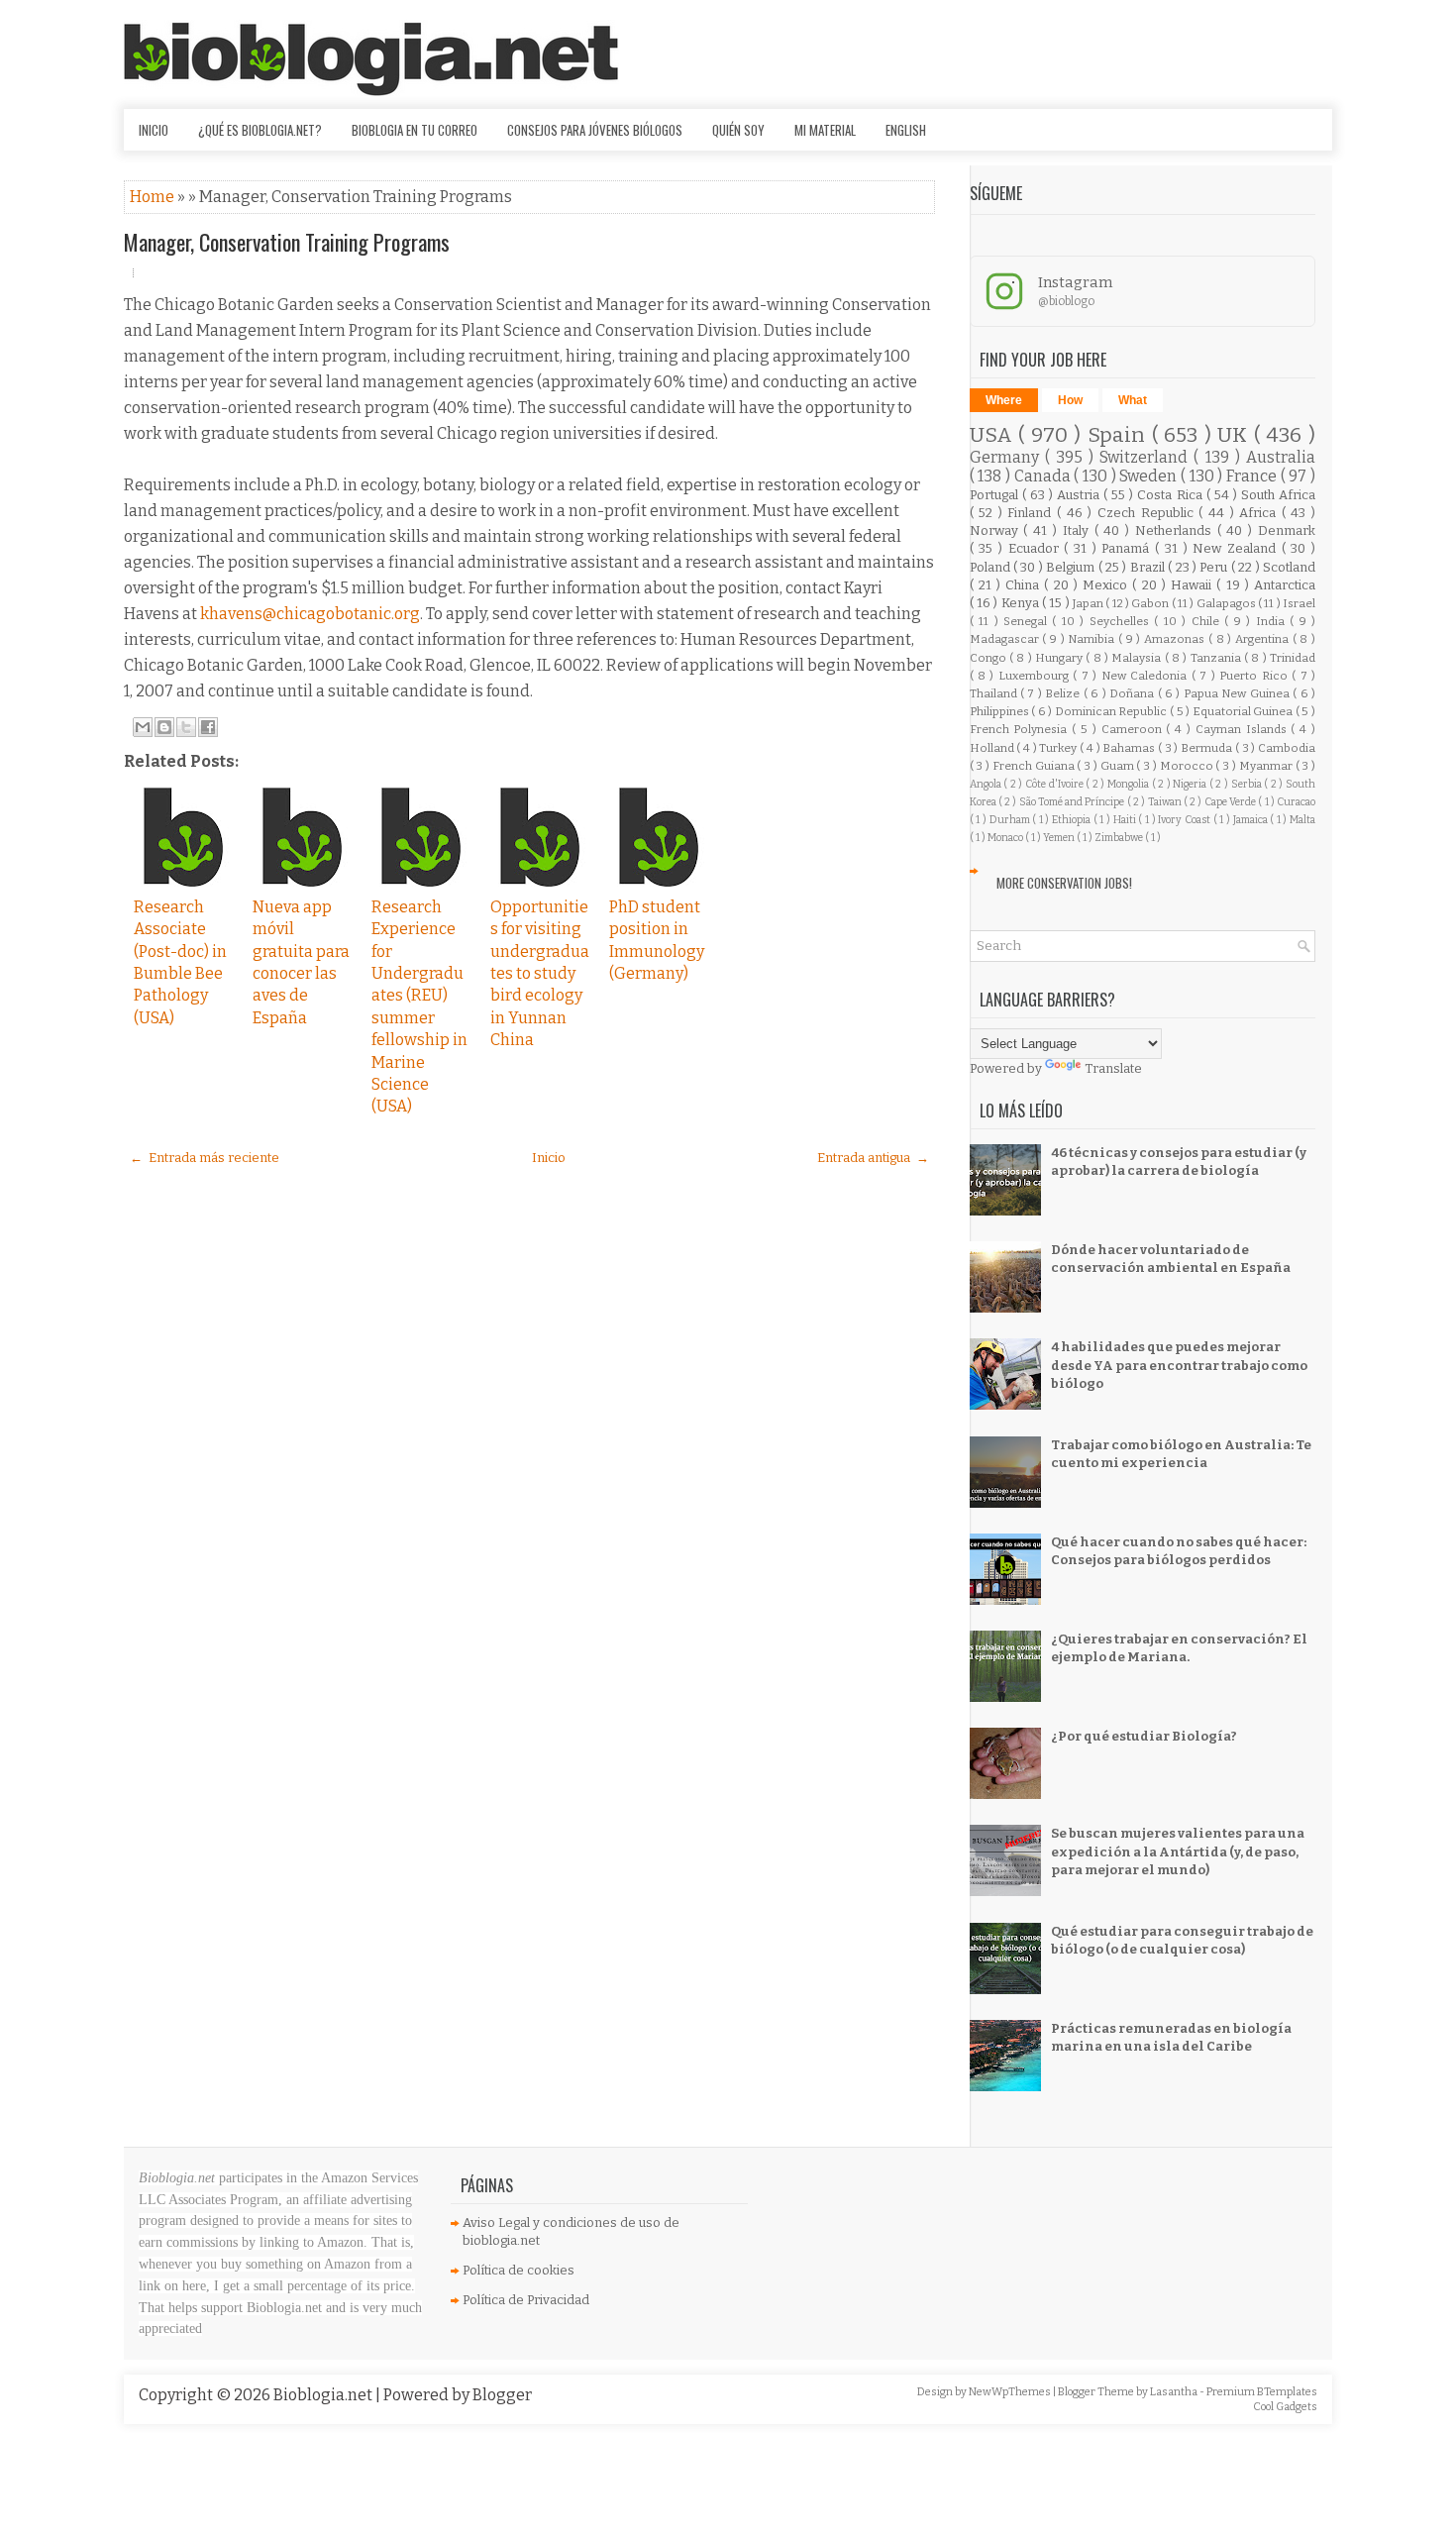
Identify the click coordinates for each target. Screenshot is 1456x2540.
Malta (1302, 820)
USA (994, 435)
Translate (1113, 1068)
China (1025, 585)
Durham (1011, 820)
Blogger (502, 2395)
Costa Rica (1171, 495)
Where (1004, 400)
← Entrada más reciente (205, 1158)
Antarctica (1285, 585)
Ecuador (1037, 548)
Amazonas (1176, 639)
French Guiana (1035, 766)
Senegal (1028, 621)
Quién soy (738, 130)
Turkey (1059, 748)
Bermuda (1208, 748)
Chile (1208, 621)
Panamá (1128, 548)
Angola (987, 784)
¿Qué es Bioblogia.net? (260, 130)
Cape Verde (1232, 802)
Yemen (1060, 838)
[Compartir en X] (186, 727)
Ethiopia (1073, 820)
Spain (1120, 435)
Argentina (1264, 639)
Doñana (1133, 693)
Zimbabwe (1120, 838)
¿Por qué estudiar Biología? (1144, 1736)
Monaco (1006, 838)
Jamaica (1252, 820)
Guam (1119, 766)
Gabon (1151, 603)
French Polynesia (1021, 729)
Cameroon (1134, 729)
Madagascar (1006, 639)
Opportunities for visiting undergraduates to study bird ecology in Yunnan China (540, 973)
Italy (1079, 530)
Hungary (1060, 658)
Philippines (1001, 711)
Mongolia (1130, 784)
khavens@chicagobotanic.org (310, 614)
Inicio (154, 130)
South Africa (1278, 495)
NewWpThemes (1011, 2392)
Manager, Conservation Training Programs (287, 242)
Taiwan (1166, 802)
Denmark (1287, 530)
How (1070, 400)
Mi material (825, 130)
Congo (989, 658)
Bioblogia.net (324, 2395)
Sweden (1150, 476)
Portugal (996, 495)
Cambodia (1287, 748)
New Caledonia (1146, 676)
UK (1236, 435)
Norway (997, 530)
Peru (1215, 567)
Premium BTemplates (1262, 2392)
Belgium (1072, 567)
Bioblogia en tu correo (415, 130)
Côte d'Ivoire (1055, 784)
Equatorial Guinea (1244, 711)
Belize (1064, 693)
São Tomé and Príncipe (1073, 802)
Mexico (1107, 585)
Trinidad (1293, 658)
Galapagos (1227, 603)
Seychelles (1122, 621)
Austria (1080, 495)
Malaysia (1138, 658)
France (1253, 476)
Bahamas (1130, 748)
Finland (1032, 513)
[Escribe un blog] (164, 727)
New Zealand (1237, 548)
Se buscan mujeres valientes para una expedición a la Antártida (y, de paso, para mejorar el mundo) (1178, 1851)
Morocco (1188, 766)
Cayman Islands (1244, 729)
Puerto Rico (1255, 676)
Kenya (1022, 603)
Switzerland (1146, 457)
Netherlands (1176, 530)
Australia (1281, 457)
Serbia (1248, 784)
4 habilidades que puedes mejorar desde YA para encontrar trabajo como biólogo (1179, 1365)
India (1273, 621)
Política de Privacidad (526, 2300)
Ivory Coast (1185, 820)
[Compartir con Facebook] (208, 727)
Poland (991, 567)
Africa (1260, 513)
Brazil (1149, 567)
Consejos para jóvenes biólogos (595, 130)
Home (154, 197)
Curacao (1296, 802)
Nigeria (1191, 784)
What (1133, 400)
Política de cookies (519, 2270)
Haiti (1126, 820)
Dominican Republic (1112, 711)
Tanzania (1217, 658)
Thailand (995, 693)
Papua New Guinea (1238, 693)
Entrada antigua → (873, 1158)
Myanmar (1267, 766)
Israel (1299, 603)
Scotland (1289, 567)
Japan (1089, 603)
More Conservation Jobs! (1064, 883)
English (906, 130)
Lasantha (1175, 2392)
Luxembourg (1036, 676)
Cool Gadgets (1285, 2407)
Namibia (1093, 639)
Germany (1007, 457)
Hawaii (1194, 585)
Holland (993, 748)
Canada (1044, 476)
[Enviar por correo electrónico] (143, 727)
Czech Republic (1148, 513)
